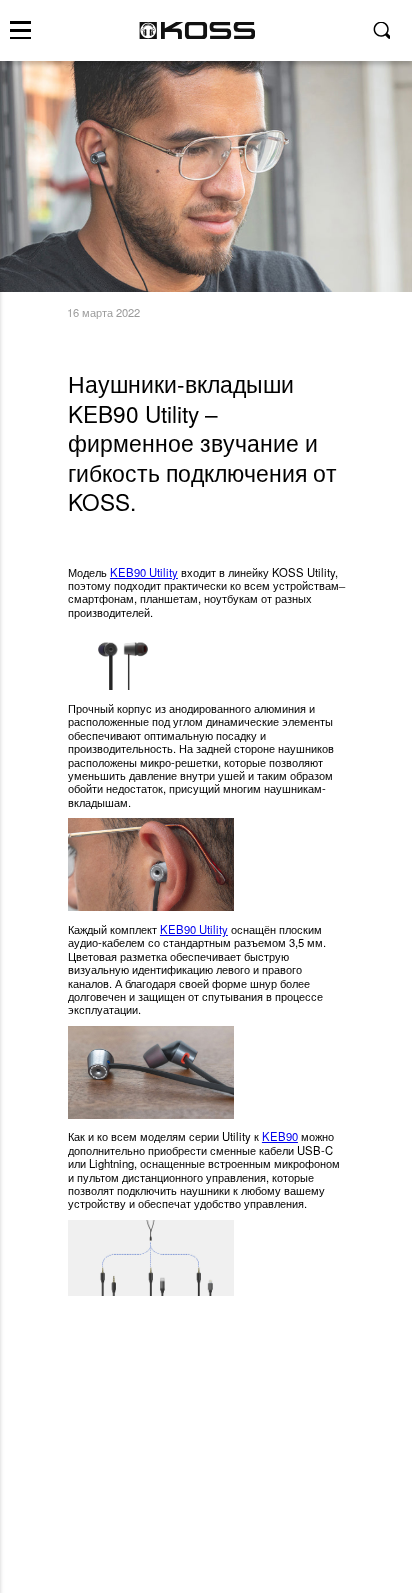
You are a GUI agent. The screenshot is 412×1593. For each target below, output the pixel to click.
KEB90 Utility (144, 572)
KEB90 (280, 1136)
